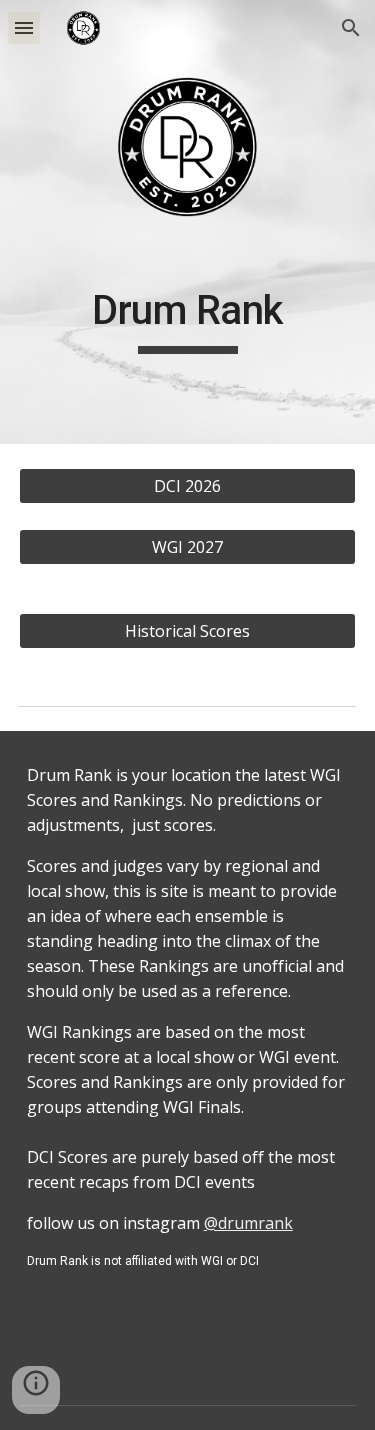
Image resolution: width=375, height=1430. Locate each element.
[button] (24, 27)
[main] (188, 329)
